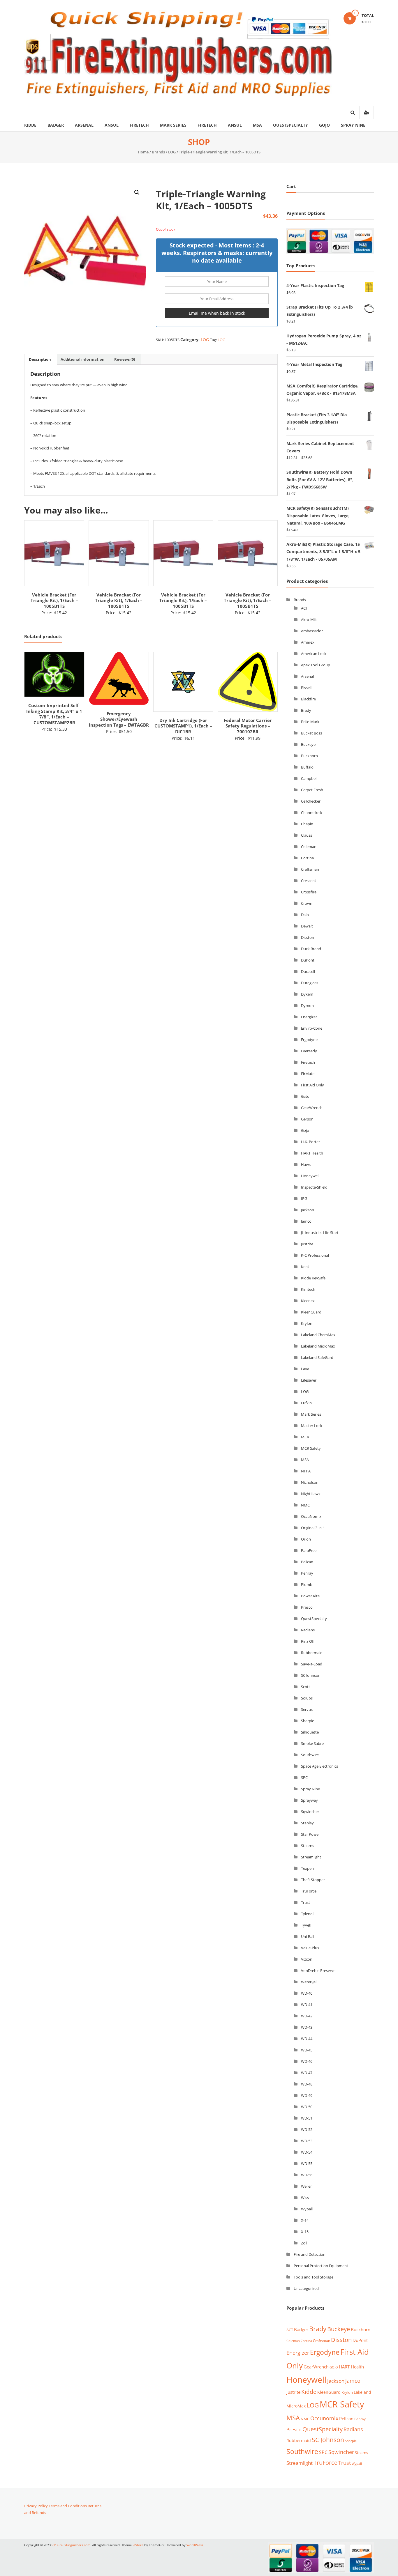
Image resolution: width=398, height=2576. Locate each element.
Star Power (310, 1834)
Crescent (309, 881)
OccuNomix (311, 1516)
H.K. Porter (310, 1142)
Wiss (305, 2198)
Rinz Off (308, 1641)
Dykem (307, 994)
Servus (307, 1709)
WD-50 (307, 2107)
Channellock (312, 812)
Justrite (307, 1244)
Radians (308, 1630)
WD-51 (307, 2118)
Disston (308, 937)
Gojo (324, 125)
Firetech (139, 125)
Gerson (307, 1119)
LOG (172, 152)
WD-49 (307, 2095)
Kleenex (308, 1301)
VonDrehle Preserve (318, 1970)
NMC (305, 1505)
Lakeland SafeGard (317, 1357)
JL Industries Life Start (320, 1233)
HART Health (312, 1153)
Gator (306, 1096)
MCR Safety (311, 1448)
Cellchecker (311, 801)
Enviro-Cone (312, 1028)
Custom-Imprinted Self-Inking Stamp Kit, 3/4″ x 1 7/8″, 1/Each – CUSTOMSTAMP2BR (248, 714)
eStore (138, 2545)
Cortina (307, 858)
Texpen (307, 1868)
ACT (304, 608)
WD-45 (307, 2050)
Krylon (307, 1323)
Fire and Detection (310, 2254)
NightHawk (311, 1494)
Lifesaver (309, 1380)
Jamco (306, 1221)
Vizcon (307, 1959)
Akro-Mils (309, 619)
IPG (304, 1198)
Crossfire (309, 892)
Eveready (309, 1051)
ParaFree (309, 1550)
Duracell (308, 971)
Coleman (309, 847)
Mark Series (173, 125)
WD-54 (307, 2152)
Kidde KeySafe (313, 1278)
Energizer (309, 1017)
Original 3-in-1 (313, 1528)
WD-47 (307, 2073)
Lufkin (306, 1403)
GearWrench (312, 1108)
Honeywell (310, 1176)
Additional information (83, 359)
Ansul (112, 125)
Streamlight (311, 1857)
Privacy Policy (36, 2506)
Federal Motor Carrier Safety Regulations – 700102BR (183, 726)
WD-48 (307, 2084)
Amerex (308, 642)
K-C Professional (315, 1255)
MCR (305, 1437)
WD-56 (307, 2175)
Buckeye (308, 744)
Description (40, 359)
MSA (257, 125)
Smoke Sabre (312, 1743)
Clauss (307, 835)
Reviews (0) (125, 359)
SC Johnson (311, 1675)
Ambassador (312, 631)
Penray (307, 1573)
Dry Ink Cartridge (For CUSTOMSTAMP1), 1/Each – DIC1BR (119, 726)
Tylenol (307, 1914)
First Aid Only (312, 1085)
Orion (306, 1539)
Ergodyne (309, 1040)
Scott (305, 1687)
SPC (304, 1777)
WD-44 (307, 2039)
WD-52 (307, 2129)
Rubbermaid (312, 1653)
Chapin (307, 824)
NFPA (306, 1471)
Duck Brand (311, 949)
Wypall (307, 2209)
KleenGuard (311, 1312)
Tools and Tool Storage (314, 2277)
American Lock (314, 654)
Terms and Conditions (68, 2506)
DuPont (308, 960)
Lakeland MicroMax (318, 1346)
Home (143, 152)
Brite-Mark (310, 722)
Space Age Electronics (319, 1766)
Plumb (307, 1584)
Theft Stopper (313, 1880)
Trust (305, 1902)
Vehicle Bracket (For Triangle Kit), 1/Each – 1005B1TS (54, 600)
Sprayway (309, 1800)
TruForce (309, 1891)
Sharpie (308, 1721)
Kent (305, 1267)
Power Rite (310, 1596)
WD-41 (307, 2005)
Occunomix (324, 2418)
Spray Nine (353, 125)
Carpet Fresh (312, 790)
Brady (306, 710)
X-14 (305, 2220)
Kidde (30, 125)
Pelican (307, 1562)
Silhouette (310, 1732)
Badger (56, 125)
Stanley (307, 1823)
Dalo (305, 915)
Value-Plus (310, 1948)
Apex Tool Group (316, 665)
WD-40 (307, 1993)
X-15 (305, 2232)
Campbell (309, 778)
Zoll (304, 2243)
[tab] (40, 360)
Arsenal (84, 125)
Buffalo (307, 767)
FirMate (308, 1074)
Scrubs (307, 1698)
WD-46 (307, 2061)
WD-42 (307, 2016)
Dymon (307, 1005)
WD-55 (307, 2164)
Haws (306, 1164)
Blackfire (308, 699)
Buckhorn (309, 756)
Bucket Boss (311, 733)
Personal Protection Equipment (321, 2266)
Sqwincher (310, 1812)
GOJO (334, 2367)
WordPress (195, 2545)
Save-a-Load (312, 1664)
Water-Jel (309, 1982)
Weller (306, 2186)
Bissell (306, 688)
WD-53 (307, 2141)
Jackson (308, 1210)
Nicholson (310, 1482)
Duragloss (310, 983)
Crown (307, 903)
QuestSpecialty (290, 125)
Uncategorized (306, 2288)
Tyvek (306, 1925)
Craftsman (310, 869)
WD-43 (307, 2027)
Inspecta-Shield (314, 1187)
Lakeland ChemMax (318, 1335)
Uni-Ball (308, 1936)
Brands (158, 152)
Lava (305, 1369)
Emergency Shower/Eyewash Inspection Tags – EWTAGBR (54, 719)
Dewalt (307, 926)
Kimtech (308, 1289)
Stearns (308, 1846)
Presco (307, 1607)
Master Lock (312, 1426)
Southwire (310, 1755)
